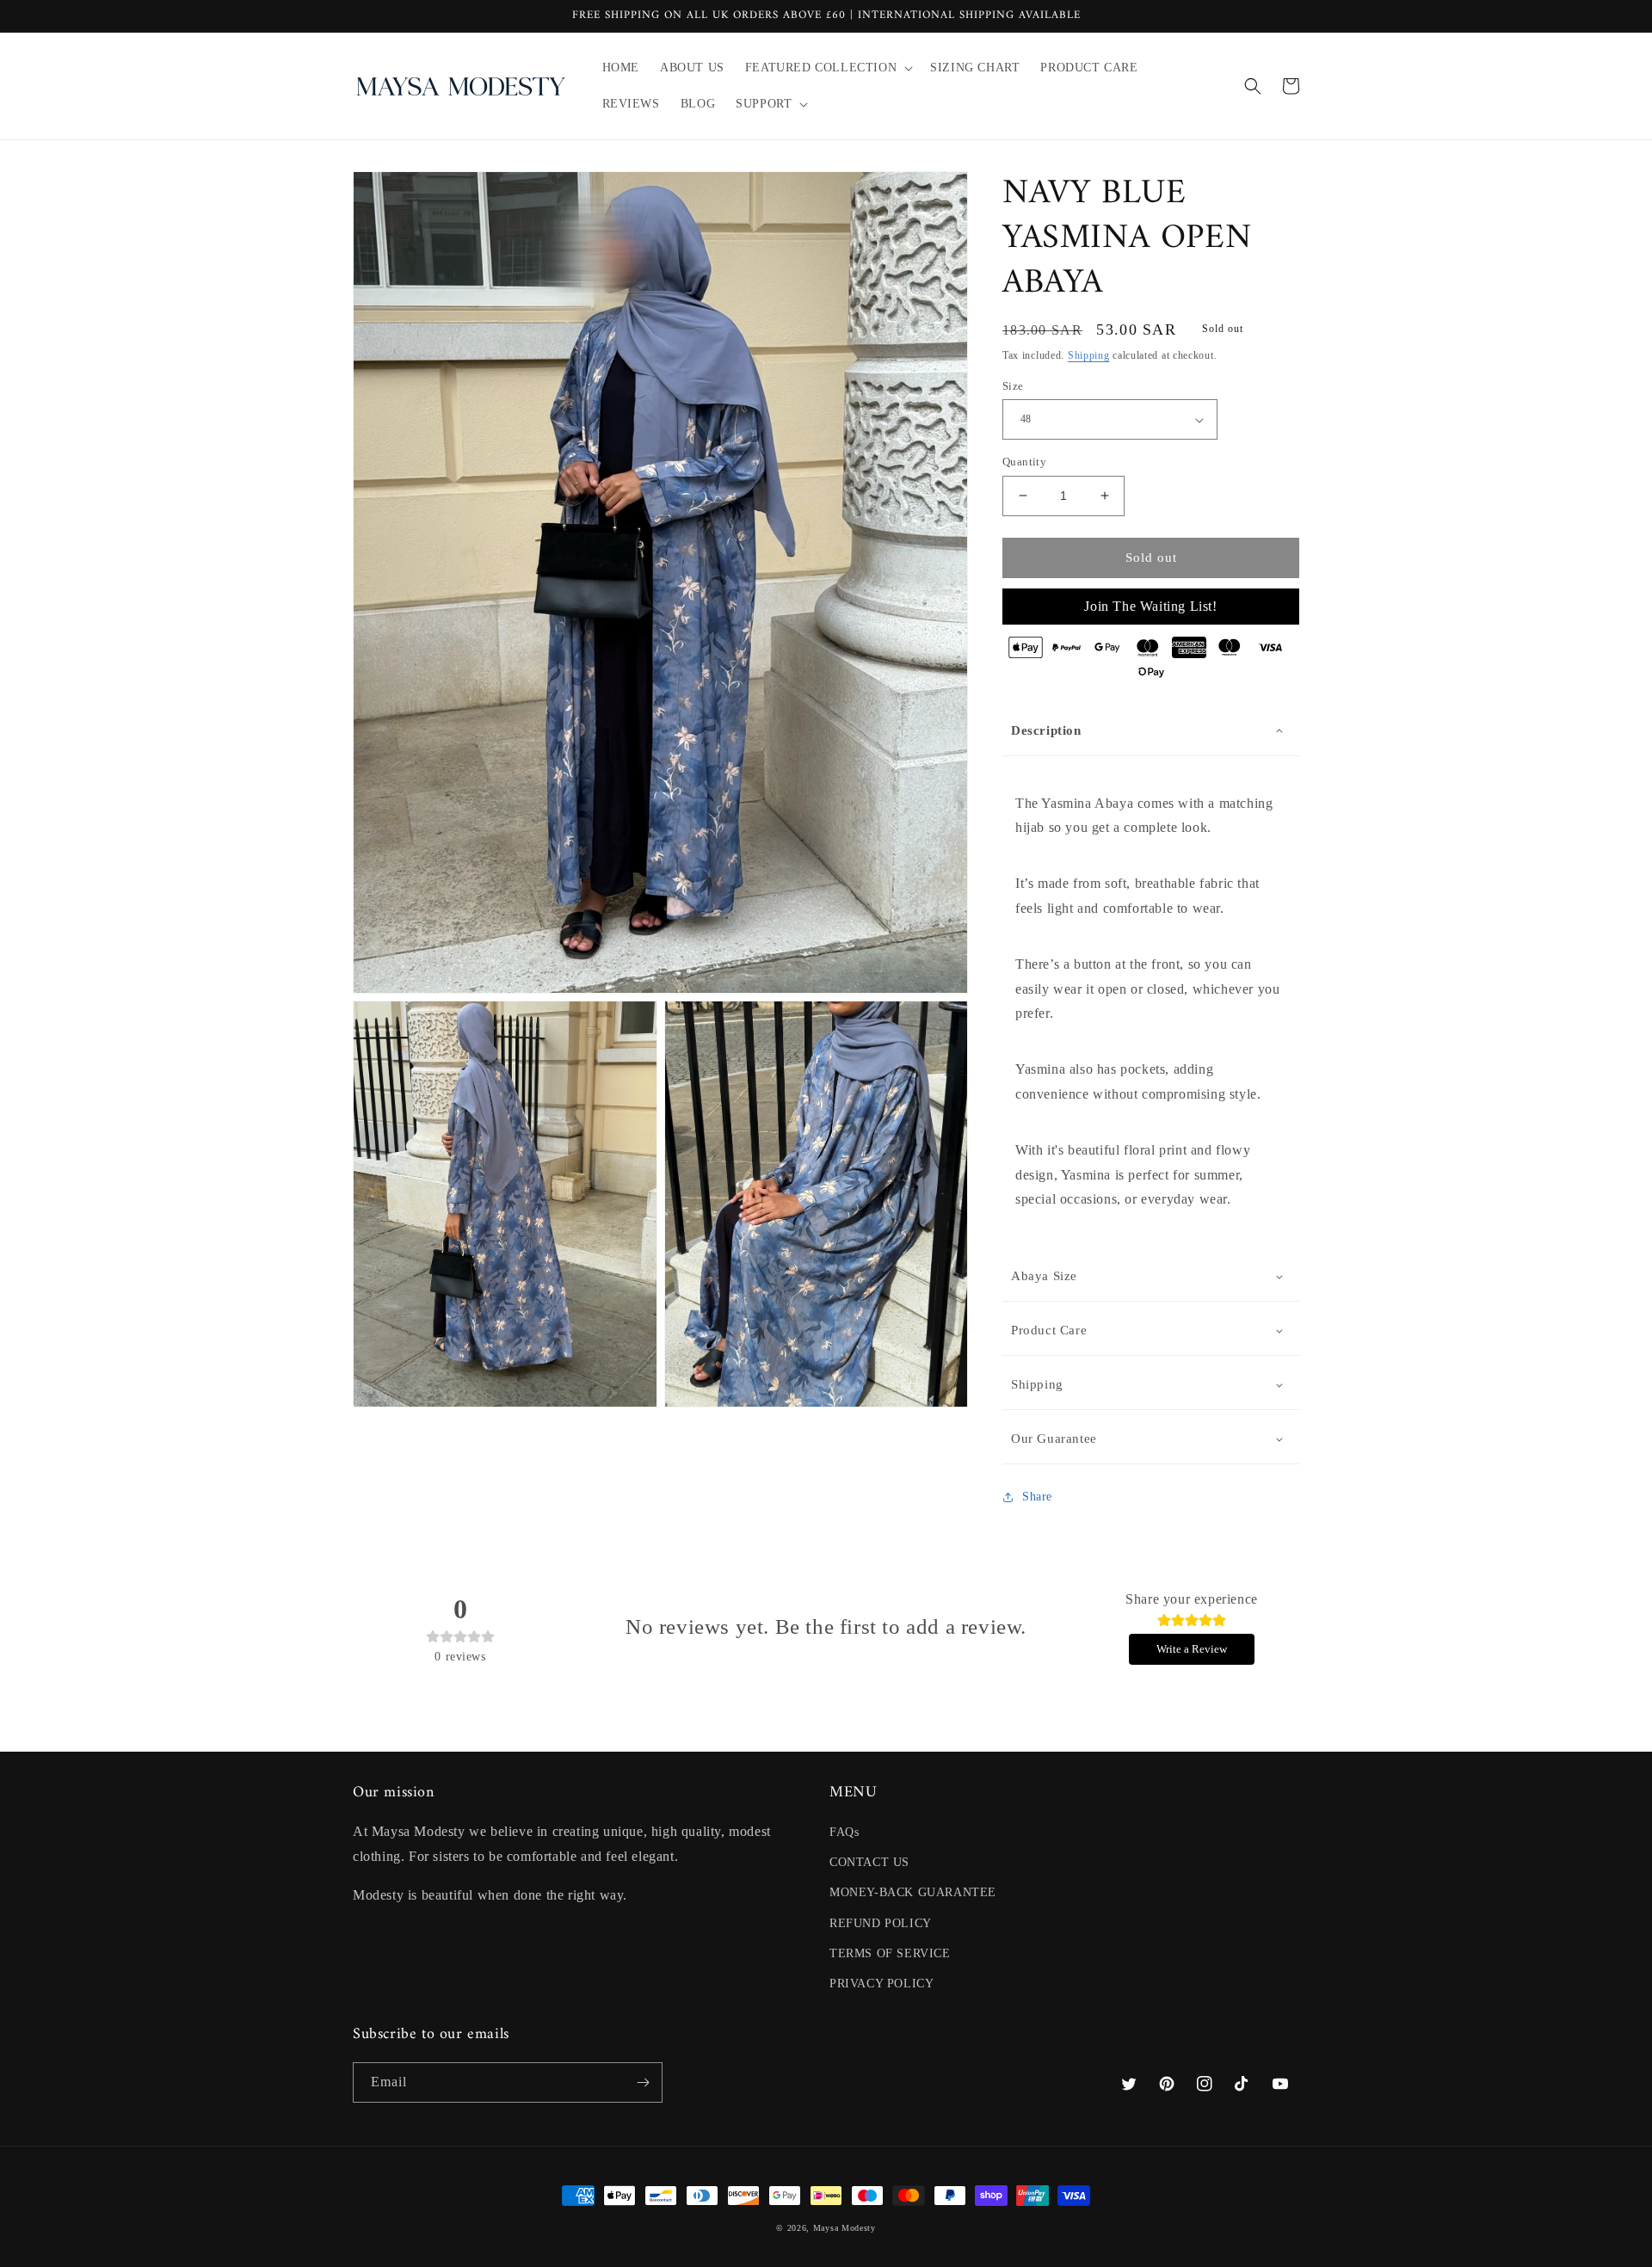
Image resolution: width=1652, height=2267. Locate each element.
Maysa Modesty (844, 2228)
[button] (827, 68)
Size (1013, 386)
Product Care (1049, 1330)
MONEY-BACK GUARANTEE (913, 1892)
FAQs (844, 1832)
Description (1046, 730)
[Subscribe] (643, 2082)
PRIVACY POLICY (881, 1984)
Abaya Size (1044, 1276)
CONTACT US (869, 1862)
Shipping (1089, 355)
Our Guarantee (1054, 1438)
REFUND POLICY (881, 1923)
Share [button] (1037, 1497)
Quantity (1024, 462)
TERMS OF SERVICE (890, 1953)
